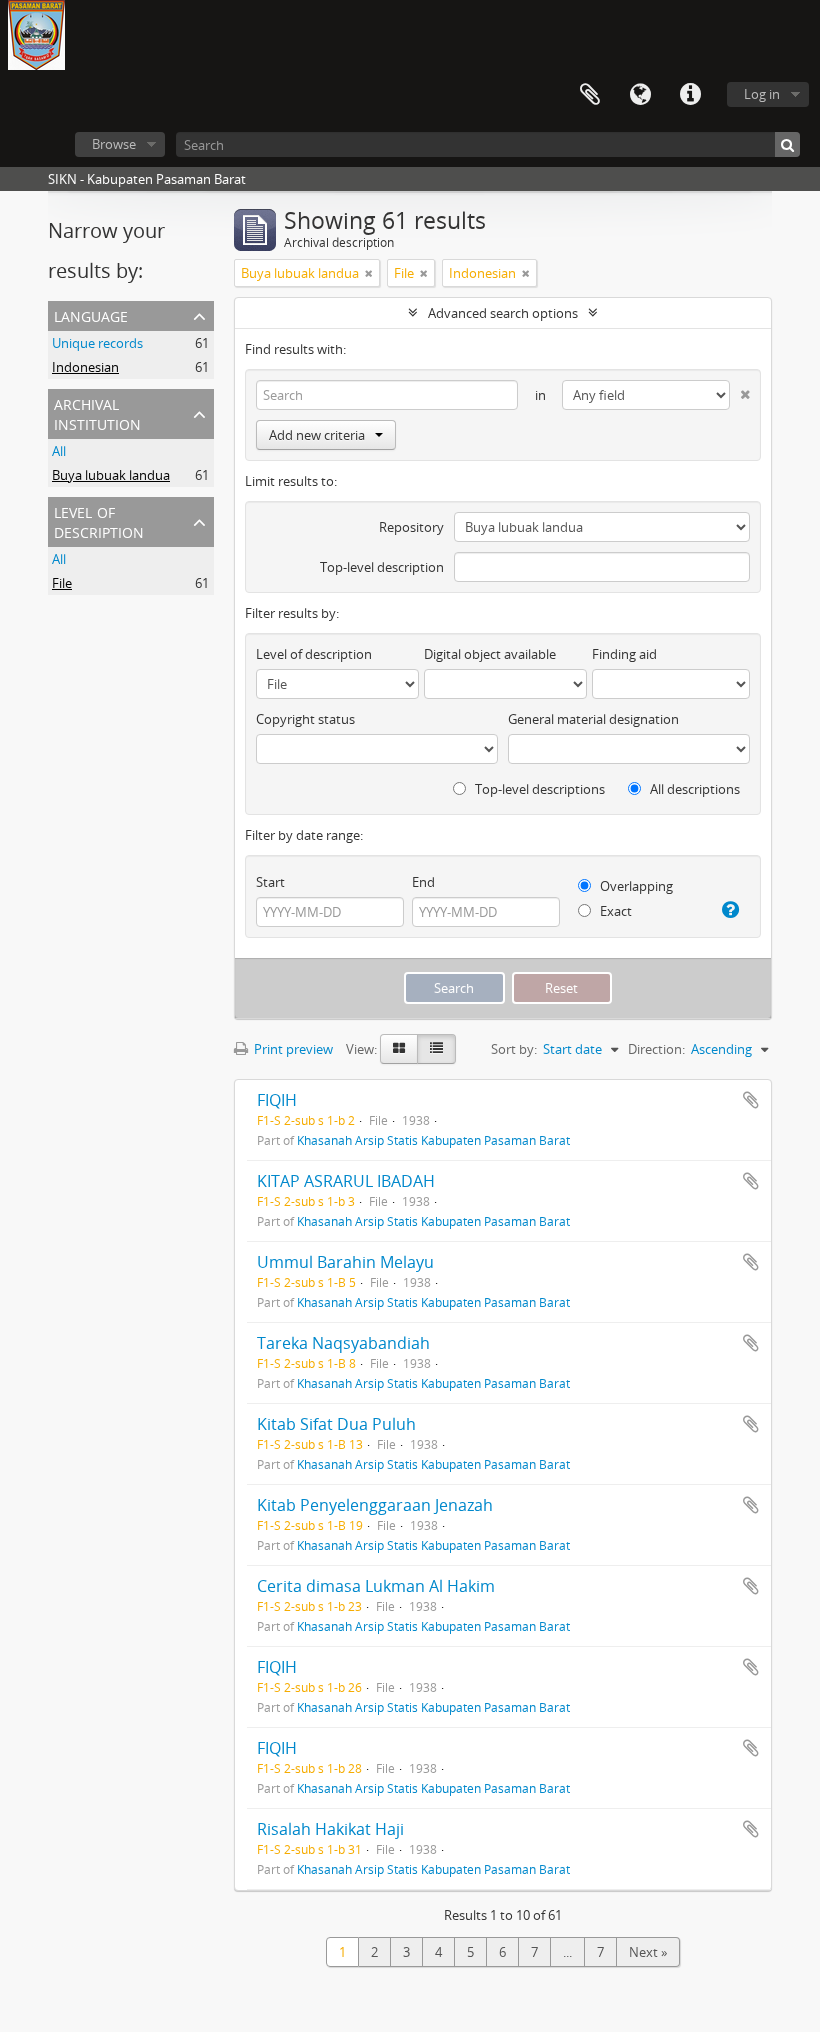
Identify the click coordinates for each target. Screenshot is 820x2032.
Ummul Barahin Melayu (345, 1262)
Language (640, 95)
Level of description (99, 520)
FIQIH (277, 1100)
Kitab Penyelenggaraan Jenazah (375, 1505)
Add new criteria (317, 435)
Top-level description (382, 567)
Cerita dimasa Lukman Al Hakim (376, 1586)
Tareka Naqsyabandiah (343, 1343)
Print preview (292, 1049)
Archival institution (97, 412)
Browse (114, 144)
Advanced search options (503, 313)
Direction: (656, 1049)
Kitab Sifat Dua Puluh (336, 1424)
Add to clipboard (751, 1100)
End (423, 882)
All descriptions (693, 789)
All (59, 451)
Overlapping (635, 886)
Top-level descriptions (538, 789)
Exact (614, 911)
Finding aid (624, 654)
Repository (411, 527)
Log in (762, 94)
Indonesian (85, 367)
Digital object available (490, 654)
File (62, 583)
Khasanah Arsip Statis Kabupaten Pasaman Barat (433, 1140)
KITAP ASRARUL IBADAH (346, 1181)
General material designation (593, 719)
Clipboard (590, 95)
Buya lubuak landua (111, 475)
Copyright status (305, 719)
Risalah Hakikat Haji (330, 1829)
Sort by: (514, 1049)
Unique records (97, 343)
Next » (648, 1952)
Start (270, 882)
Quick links (690, 95)
